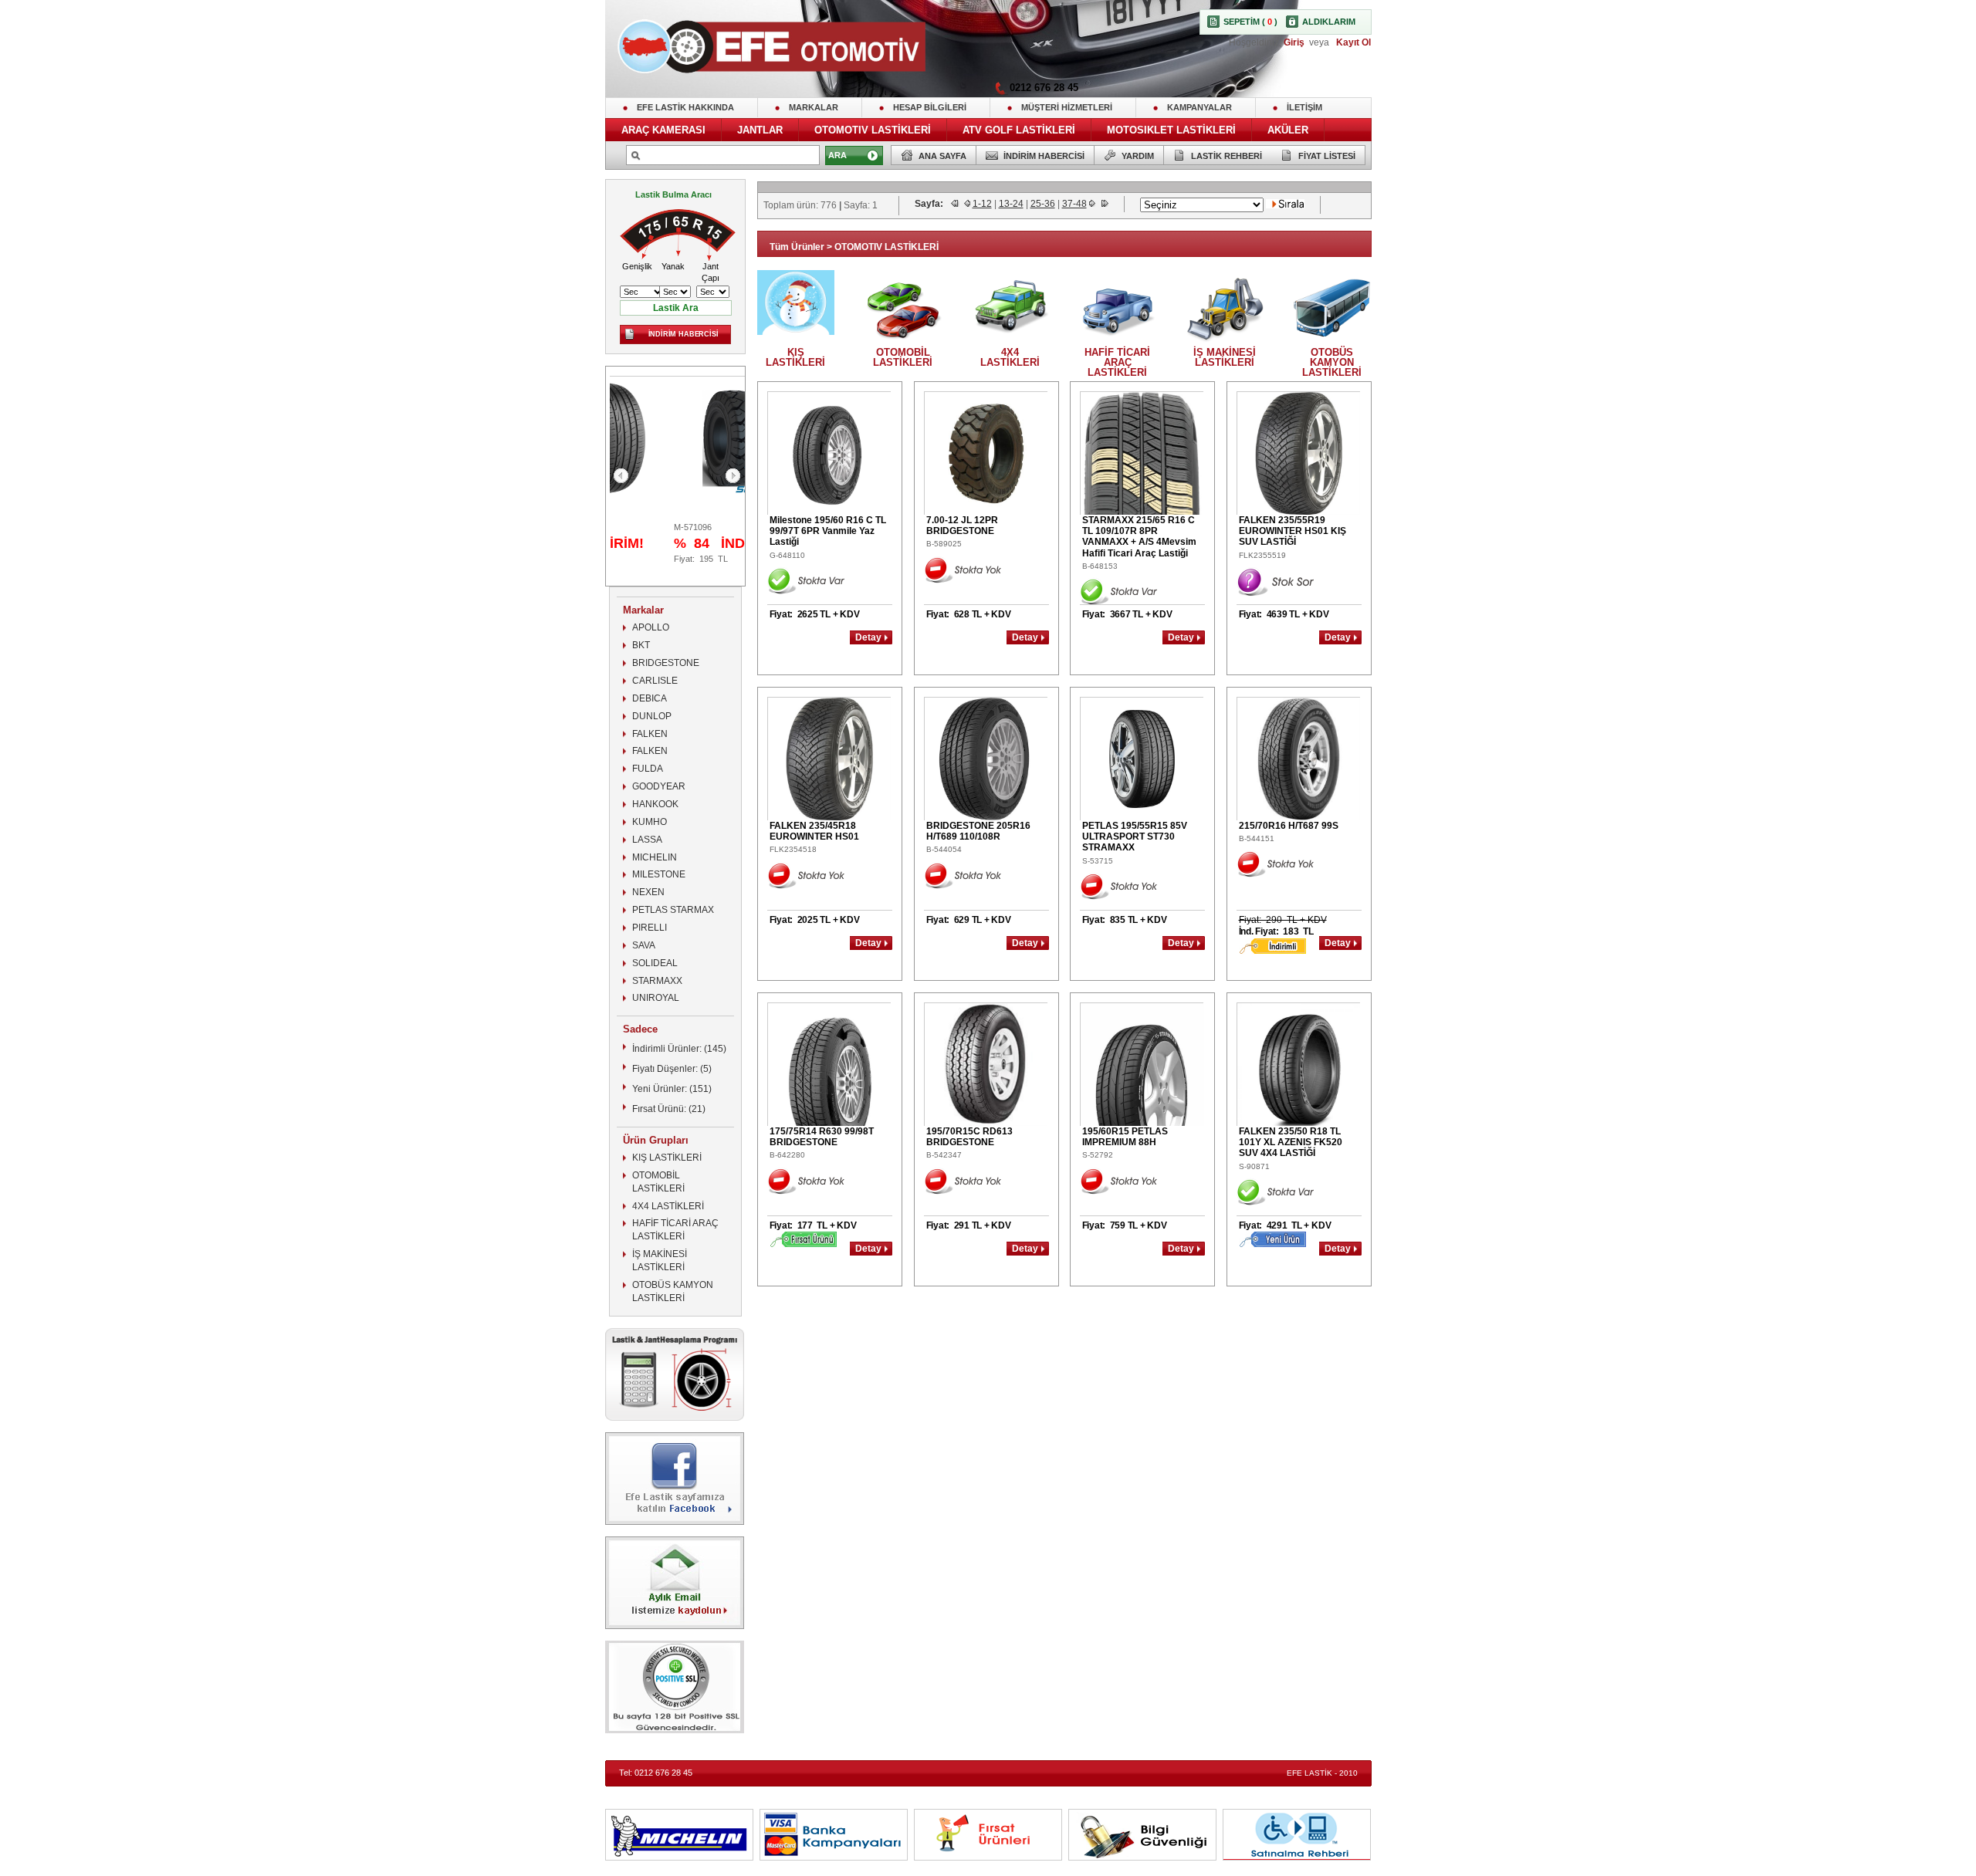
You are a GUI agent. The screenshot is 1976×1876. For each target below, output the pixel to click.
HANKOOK (655, 804)
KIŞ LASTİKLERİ (667, 1158)
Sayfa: (930, 204)
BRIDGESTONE (666, 663)
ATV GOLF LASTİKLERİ (1019, 130)
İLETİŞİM (1304, 107)
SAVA (644, 945)
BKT (641, 645)
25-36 (1043, 204)
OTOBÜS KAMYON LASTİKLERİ (673, 1291)
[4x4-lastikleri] (1010, 344)
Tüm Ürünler (797, 247)
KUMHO (650, 822)
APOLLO (651, 627)
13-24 (1011, 204)
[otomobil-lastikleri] (903, 344)
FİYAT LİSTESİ (1327, 156)
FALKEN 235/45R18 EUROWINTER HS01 (814, 831)
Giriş (1295, 42)
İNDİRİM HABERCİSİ (1044, 156)
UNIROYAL (656, 998)
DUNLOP (652, 716)
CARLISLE (655, 681)
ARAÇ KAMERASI (663, 130)
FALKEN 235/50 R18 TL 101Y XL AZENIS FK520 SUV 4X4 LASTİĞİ (1291, 1143)
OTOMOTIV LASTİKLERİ (873, 130)
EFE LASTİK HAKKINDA (685, 107)
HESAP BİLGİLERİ (930, 107)
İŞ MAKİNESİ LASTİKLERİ (660, 1261)
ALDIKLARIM (1329, 22)
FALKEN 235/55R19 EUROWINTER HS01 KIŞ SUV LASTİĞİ (1293, 531)
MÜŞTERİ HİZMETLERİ (1067, 107)
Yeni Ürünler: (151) (672, 1089)
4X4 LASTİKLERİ (668, 1206)
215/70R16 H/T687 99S (1289, 826)
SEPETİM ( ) (1250, 22)
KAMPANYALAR (1199, 107)
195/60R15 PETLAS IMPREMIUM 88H (1125, 1137)
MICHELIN (655, 857)
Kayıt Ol (1352, 42)
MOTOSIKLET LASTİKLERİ (1171, 130)
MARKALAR (814, 107)
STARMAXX (657, 981)
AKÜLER (1288, 130)
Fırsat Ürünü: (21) (669, 1109)
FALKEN (650, 734)
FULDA (648, 769)
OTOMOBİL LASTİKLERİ (658, 1182)
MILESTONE (659, 874)
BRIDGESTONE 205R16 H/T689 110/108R (978, 831)
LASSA (647, 840)
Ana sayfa (942, 156)
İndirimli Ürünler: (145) (679, 1049)
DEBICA (650, 698)
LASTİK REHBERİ (1227, 156)
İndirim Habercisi (683, 334)
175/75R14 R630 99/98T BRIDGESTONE (822, 1137)
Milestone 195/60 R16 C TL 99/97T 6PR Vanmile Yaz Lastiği (828, 531)
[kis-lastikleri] (796, 331)
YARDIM (1138, 156)
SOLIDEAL (655, 963)
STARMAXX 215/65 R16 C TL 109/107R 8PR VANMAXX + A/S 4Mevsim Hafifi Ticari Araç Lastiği (1139, 537)
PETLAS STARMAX (673, 910)
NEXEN (648, 892)
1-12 (982, 204)
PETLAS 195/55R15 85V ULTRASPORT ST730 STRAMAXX (1135, 837)
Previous (621, 476)
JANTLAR (760, 130)
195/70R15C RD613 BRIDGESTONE (969, 1137)
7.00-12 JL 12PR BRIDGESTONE (962, 526)
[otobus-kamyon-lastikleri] (1332, 344)
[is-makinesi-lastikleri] (1225, 344)
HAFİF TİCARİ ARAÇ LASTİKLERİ (675, 1230)
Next (733, 476)
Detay (868, 637)
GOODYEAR (659, 786)
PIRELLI (650, 928)
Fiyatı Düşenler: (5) (672, 1069)
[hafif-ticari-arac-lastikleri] (1118, 344)
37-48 (1074, 204)
